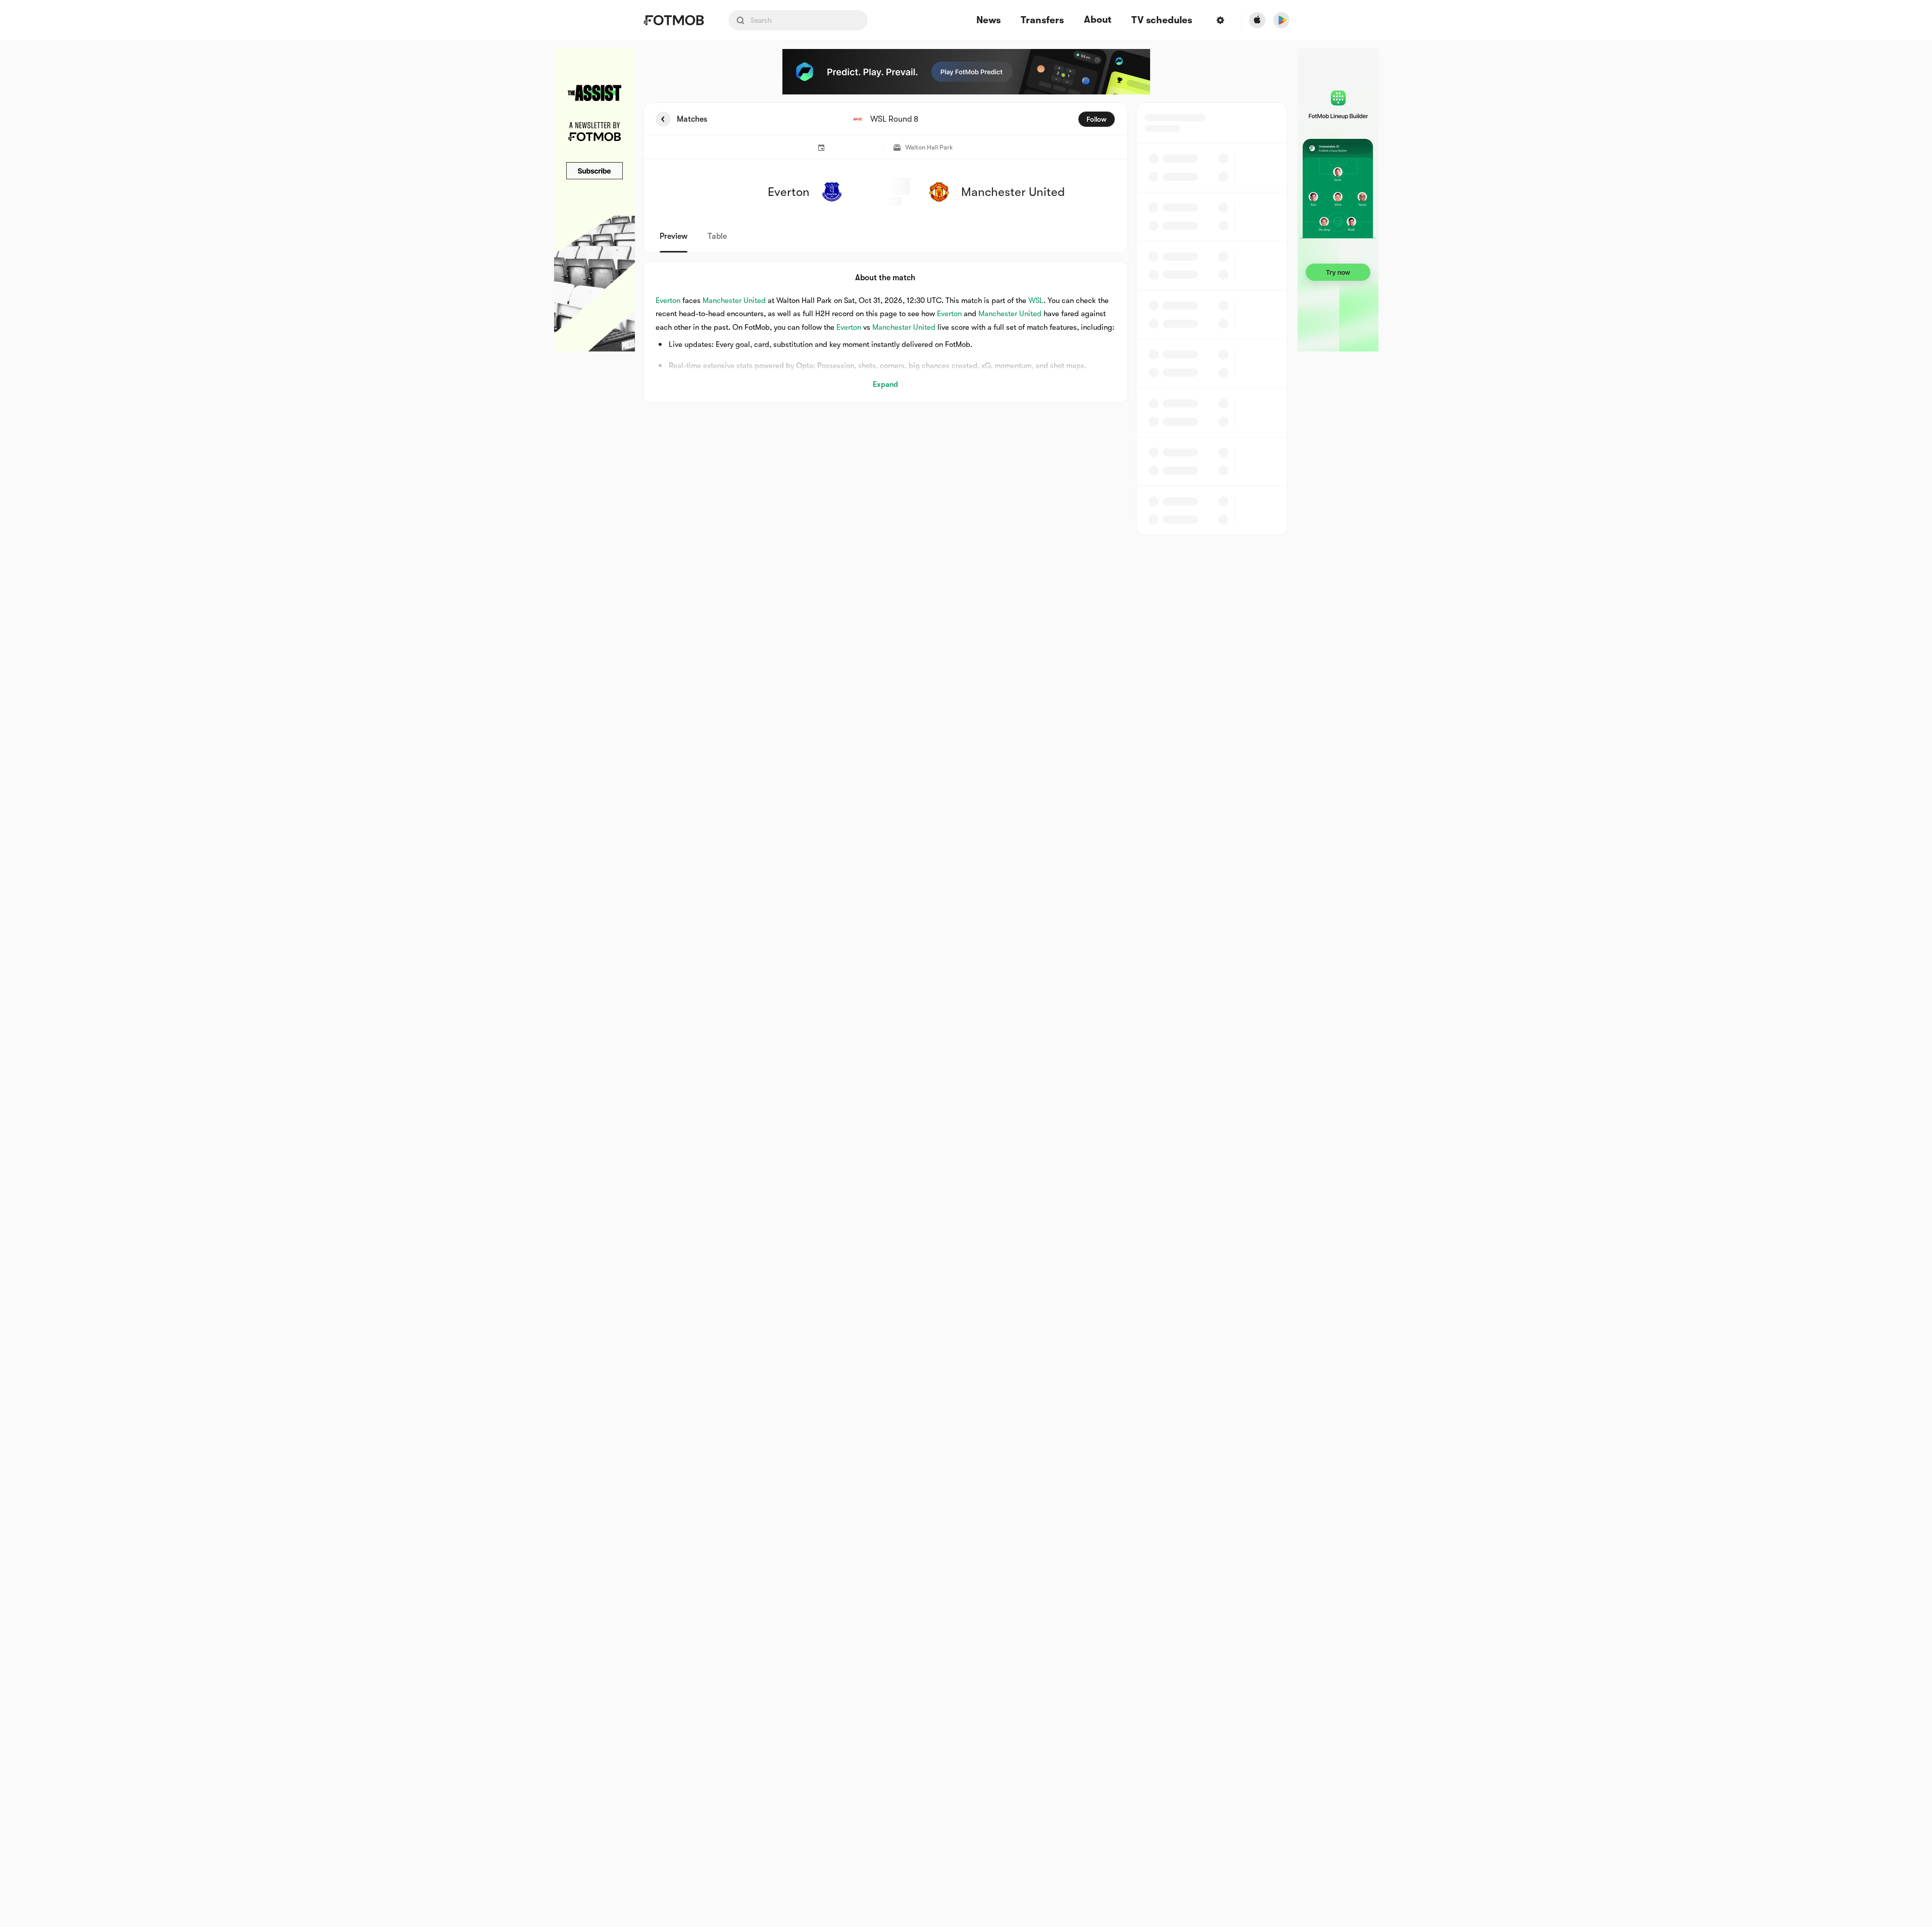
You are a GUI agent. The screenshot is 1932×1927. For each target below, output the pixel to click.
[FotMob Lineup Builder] (1338, 200)
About (1098, 20)
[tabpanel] (966, 319)
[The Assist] (595, 200)
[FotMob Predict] (966, 72)
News (988, 20)
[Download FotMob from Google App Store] (1281, 20)
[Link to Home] (674, 20)
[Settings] (1220, 20)
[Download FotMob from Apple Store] (1257, 20)
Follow (1097, 119)
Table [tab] (717, 236)
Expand (885, 384)
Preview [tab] (674, 236)
